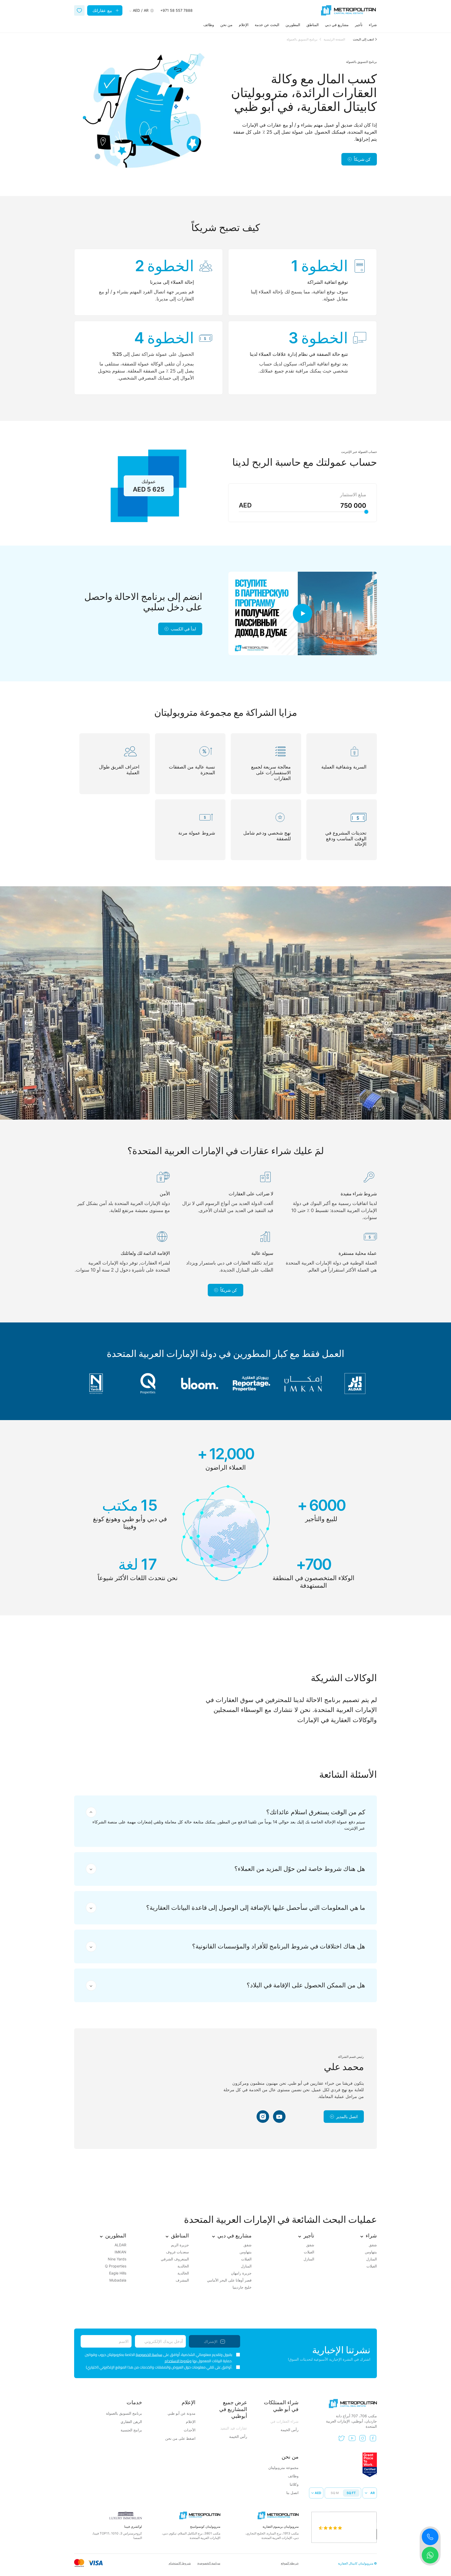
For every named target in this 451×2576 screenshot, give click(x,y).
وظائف (209, 25)
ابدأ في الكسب (183, 629)
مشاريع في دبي (337, 25)
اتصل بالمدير (347, 2117)
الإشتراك (211, 2341)
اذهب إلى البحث (363, 39)
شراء (373, 25)
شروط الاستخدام (180, 2563)
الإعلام (244, 25)
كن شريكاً (362, 159)
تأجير (359, 25)
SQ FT (351, 2493)
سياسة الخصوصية (149, 2355)
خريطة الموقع (290, 2563)
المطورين (293, 25)
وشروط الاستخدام (178, 2361)
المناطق (313, 25)
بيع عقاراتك (102, 10)
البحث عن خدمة (267, 25)
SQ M (335, 2493)
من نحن (226, 25)
